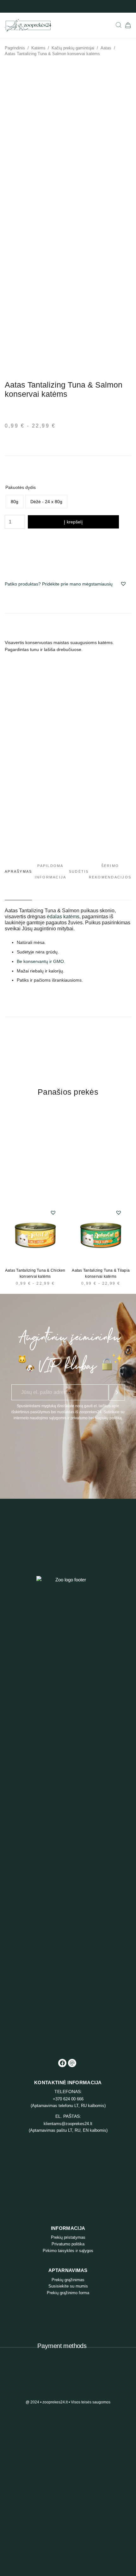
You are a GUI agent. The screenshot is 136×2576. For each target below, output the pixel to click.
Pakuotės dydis (21, 487)
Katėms (38, 48)
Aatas (106, 48)
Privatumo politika (68, 2244)
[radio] (15, 502)
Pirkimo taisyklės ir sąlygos (68, 2251)
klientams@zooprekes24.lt (68, 2124)
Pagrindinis (15, 48)
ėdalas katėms (63, 917)
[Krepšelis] (128, 25)
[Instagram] (72, 2063)
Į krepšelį (73, 522)
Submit (117, 1392)
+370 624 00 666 (68, 2099)
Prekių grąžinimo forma (68, 2293)
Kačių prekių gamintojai (73, 48)
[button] (123, 584)
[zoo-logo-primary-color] (28, 25)
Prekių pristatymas (68, 2237)
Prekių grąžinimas (68, 2280)
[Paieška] (119, 25)
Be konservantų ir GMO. (41, 961)
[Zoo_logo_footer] (68, 1813)
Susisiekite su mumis (68, 2286)
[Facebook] (62, 2063)
